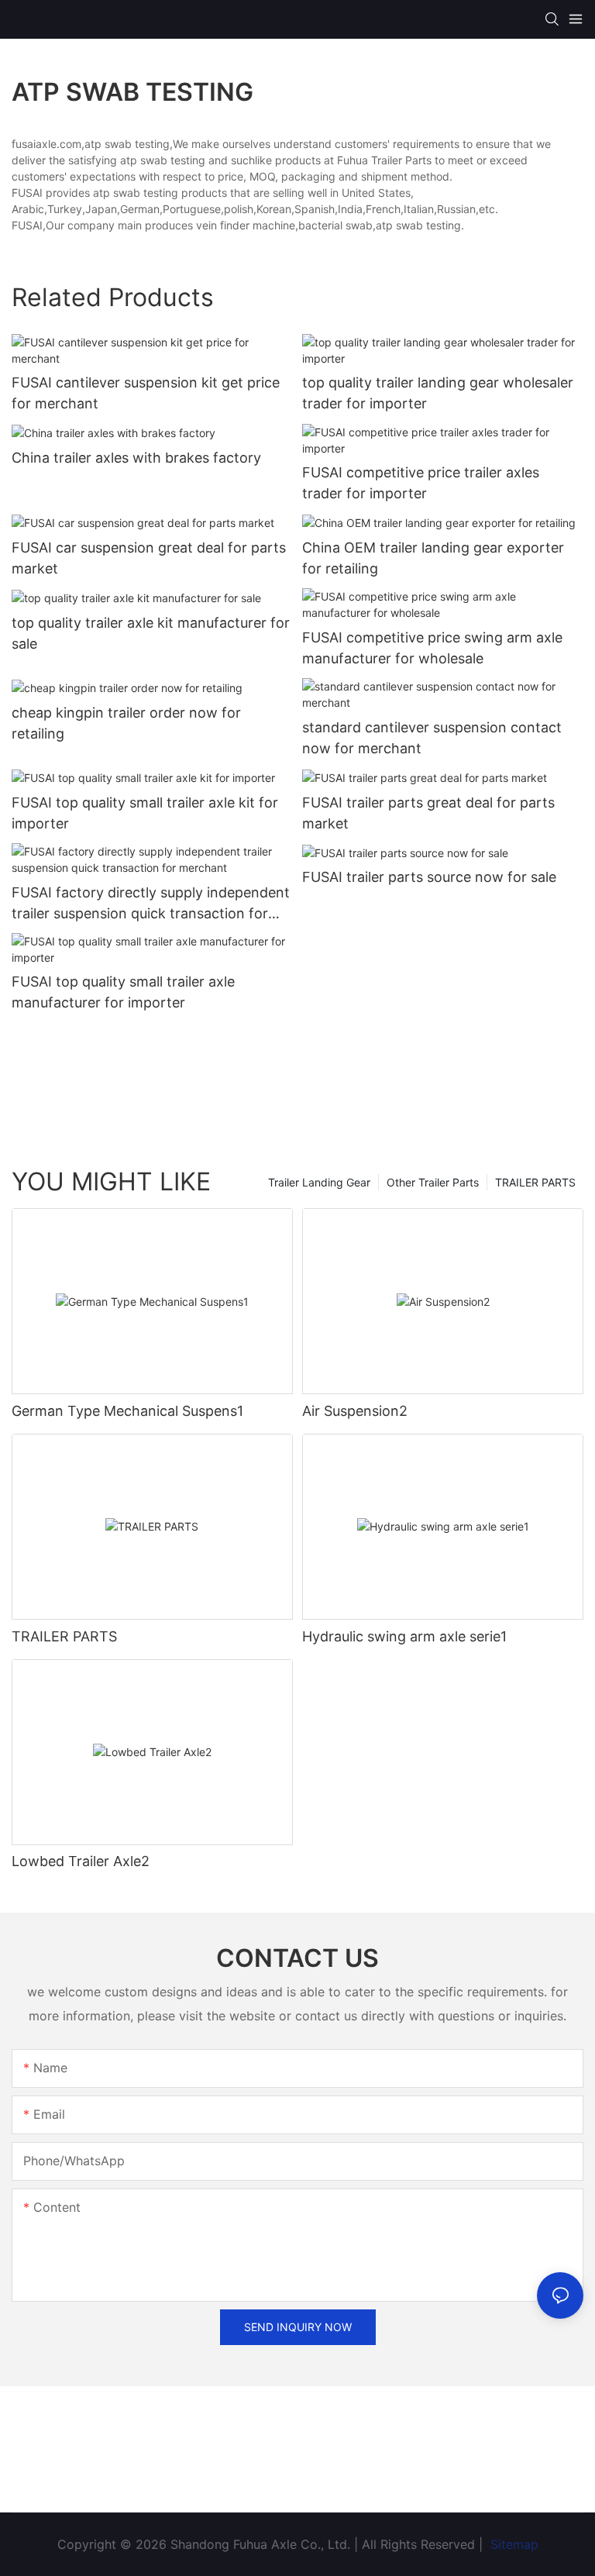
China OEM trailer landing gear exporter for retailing (433, 558)
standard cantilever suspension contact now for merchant (432, 738)
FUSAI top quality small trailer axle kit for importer (145, 813)
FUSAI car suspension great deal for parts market (149, 558)
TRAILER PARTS (535, 1182)
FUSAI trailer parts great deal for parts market (428, 813)
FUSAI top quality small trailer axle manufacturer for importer (123, 992)
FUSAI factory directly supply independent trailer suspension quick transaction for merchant (151, 904)
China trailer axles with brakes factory (136, 458)
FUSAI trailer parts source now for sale (429, 877)
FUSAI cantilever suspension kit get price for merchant (146, 393)
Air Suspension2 (355, 1411)
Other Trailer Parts (433, 1182)
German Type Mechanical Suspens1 (127, 1411)
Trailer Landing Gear (319, 1182)
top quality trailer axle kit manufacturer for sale (151, 633)
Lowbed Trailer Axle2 (81, 1861)
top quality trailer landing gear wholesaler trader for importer (438, 393)
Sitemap (512, 2544)
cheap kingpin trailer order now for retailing (126, 723)
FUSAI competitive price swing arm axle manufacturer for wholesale (432, 648)
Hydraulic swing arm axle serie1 (404, 1636)
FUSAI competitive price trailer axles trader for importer (421, 483)
